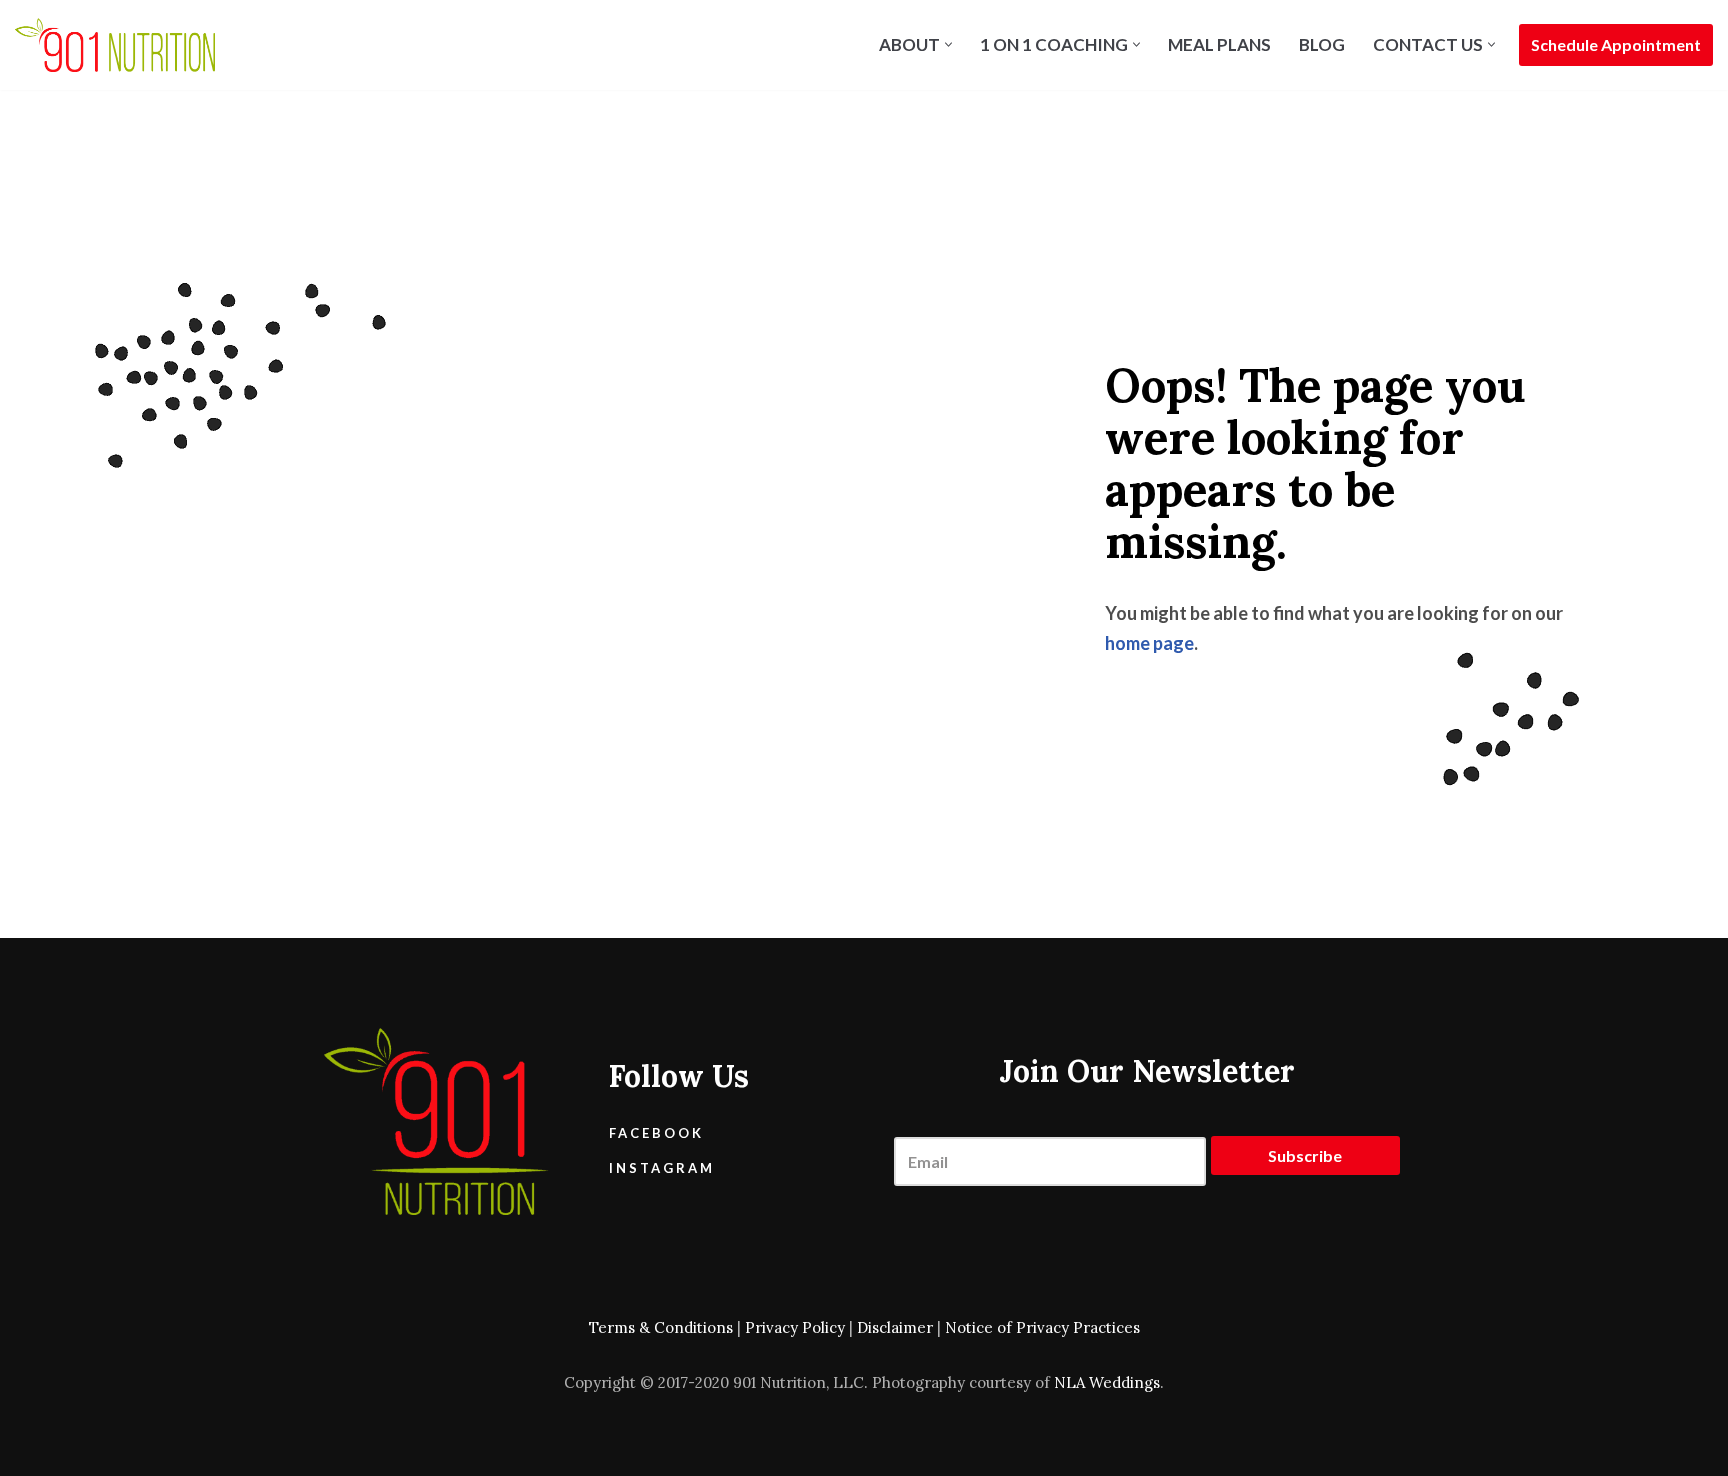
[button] (948, 44)
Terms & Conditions (661, 1327)
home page (1149, 643)
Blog (1322, 44)
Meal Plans (1219, 44)
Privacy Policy (795, 1327)
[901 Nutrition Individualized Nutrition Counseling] (115, 45)
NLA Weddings (1107, 1382)
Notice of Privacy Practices (1042, 1327)
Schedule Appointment (1616, 44)
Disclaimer (895, 1327)
